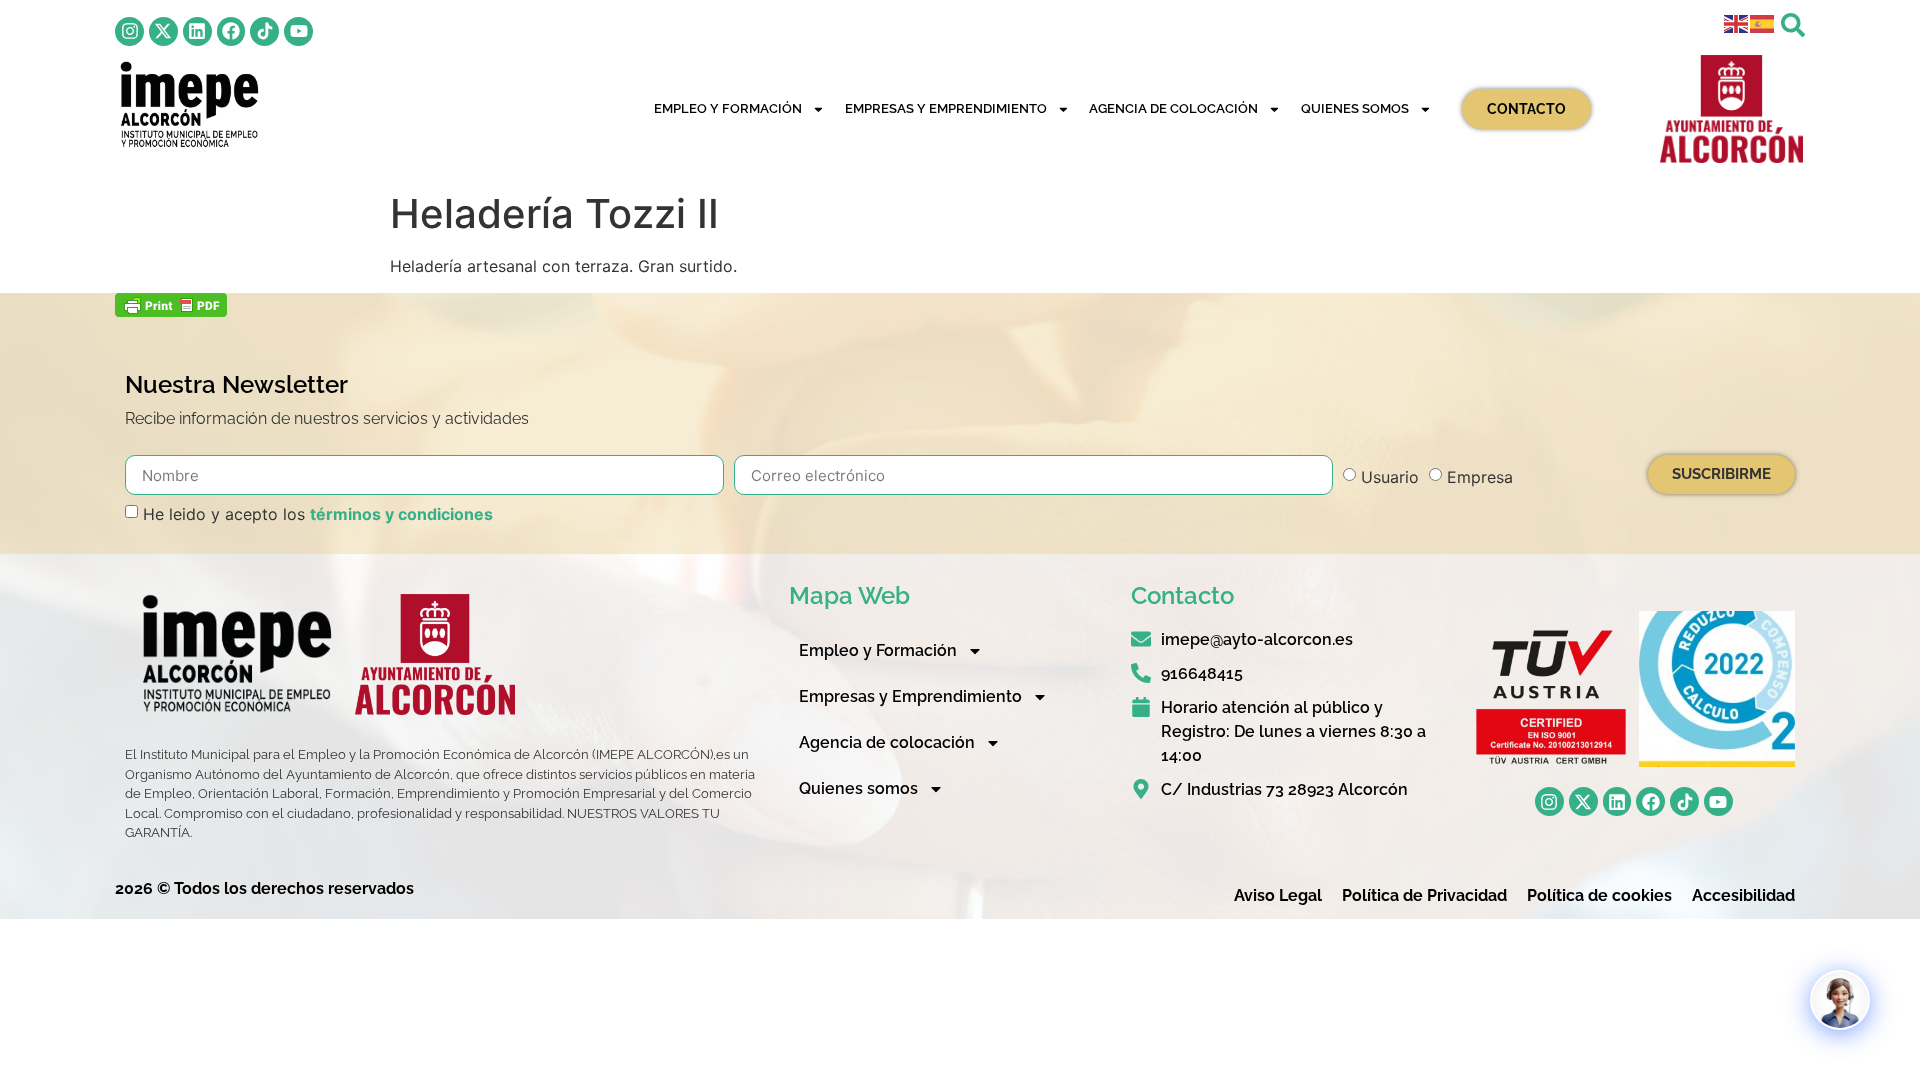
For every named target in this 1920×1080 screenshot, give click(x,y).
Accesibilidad (1743, 895)
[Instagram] (129, 31)
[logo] (188, 104)
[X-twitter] (163, 31)
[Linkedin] (197, 31)
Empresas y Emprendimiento (946, 108)
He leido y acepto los (318, 514)
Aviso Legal (1278, 895)
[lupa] (1793, 25)
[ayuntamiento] (1732, 109)
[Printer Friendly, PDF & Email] (171, 311)
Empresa (1480, 477)
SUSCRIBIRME (1721, 474)
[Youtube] (298, 31)
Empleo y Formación (728, 108)
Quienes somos (1355, 108)
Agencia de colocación (1173, 108)
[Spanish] (1763, 23)
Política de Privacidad (1424, 895)
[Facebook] (231, 31)
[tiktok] (264, 31)
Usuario (1390, 477)
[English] (1737, 23)
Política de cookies (1599, 895)
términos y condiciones (401, 514)
